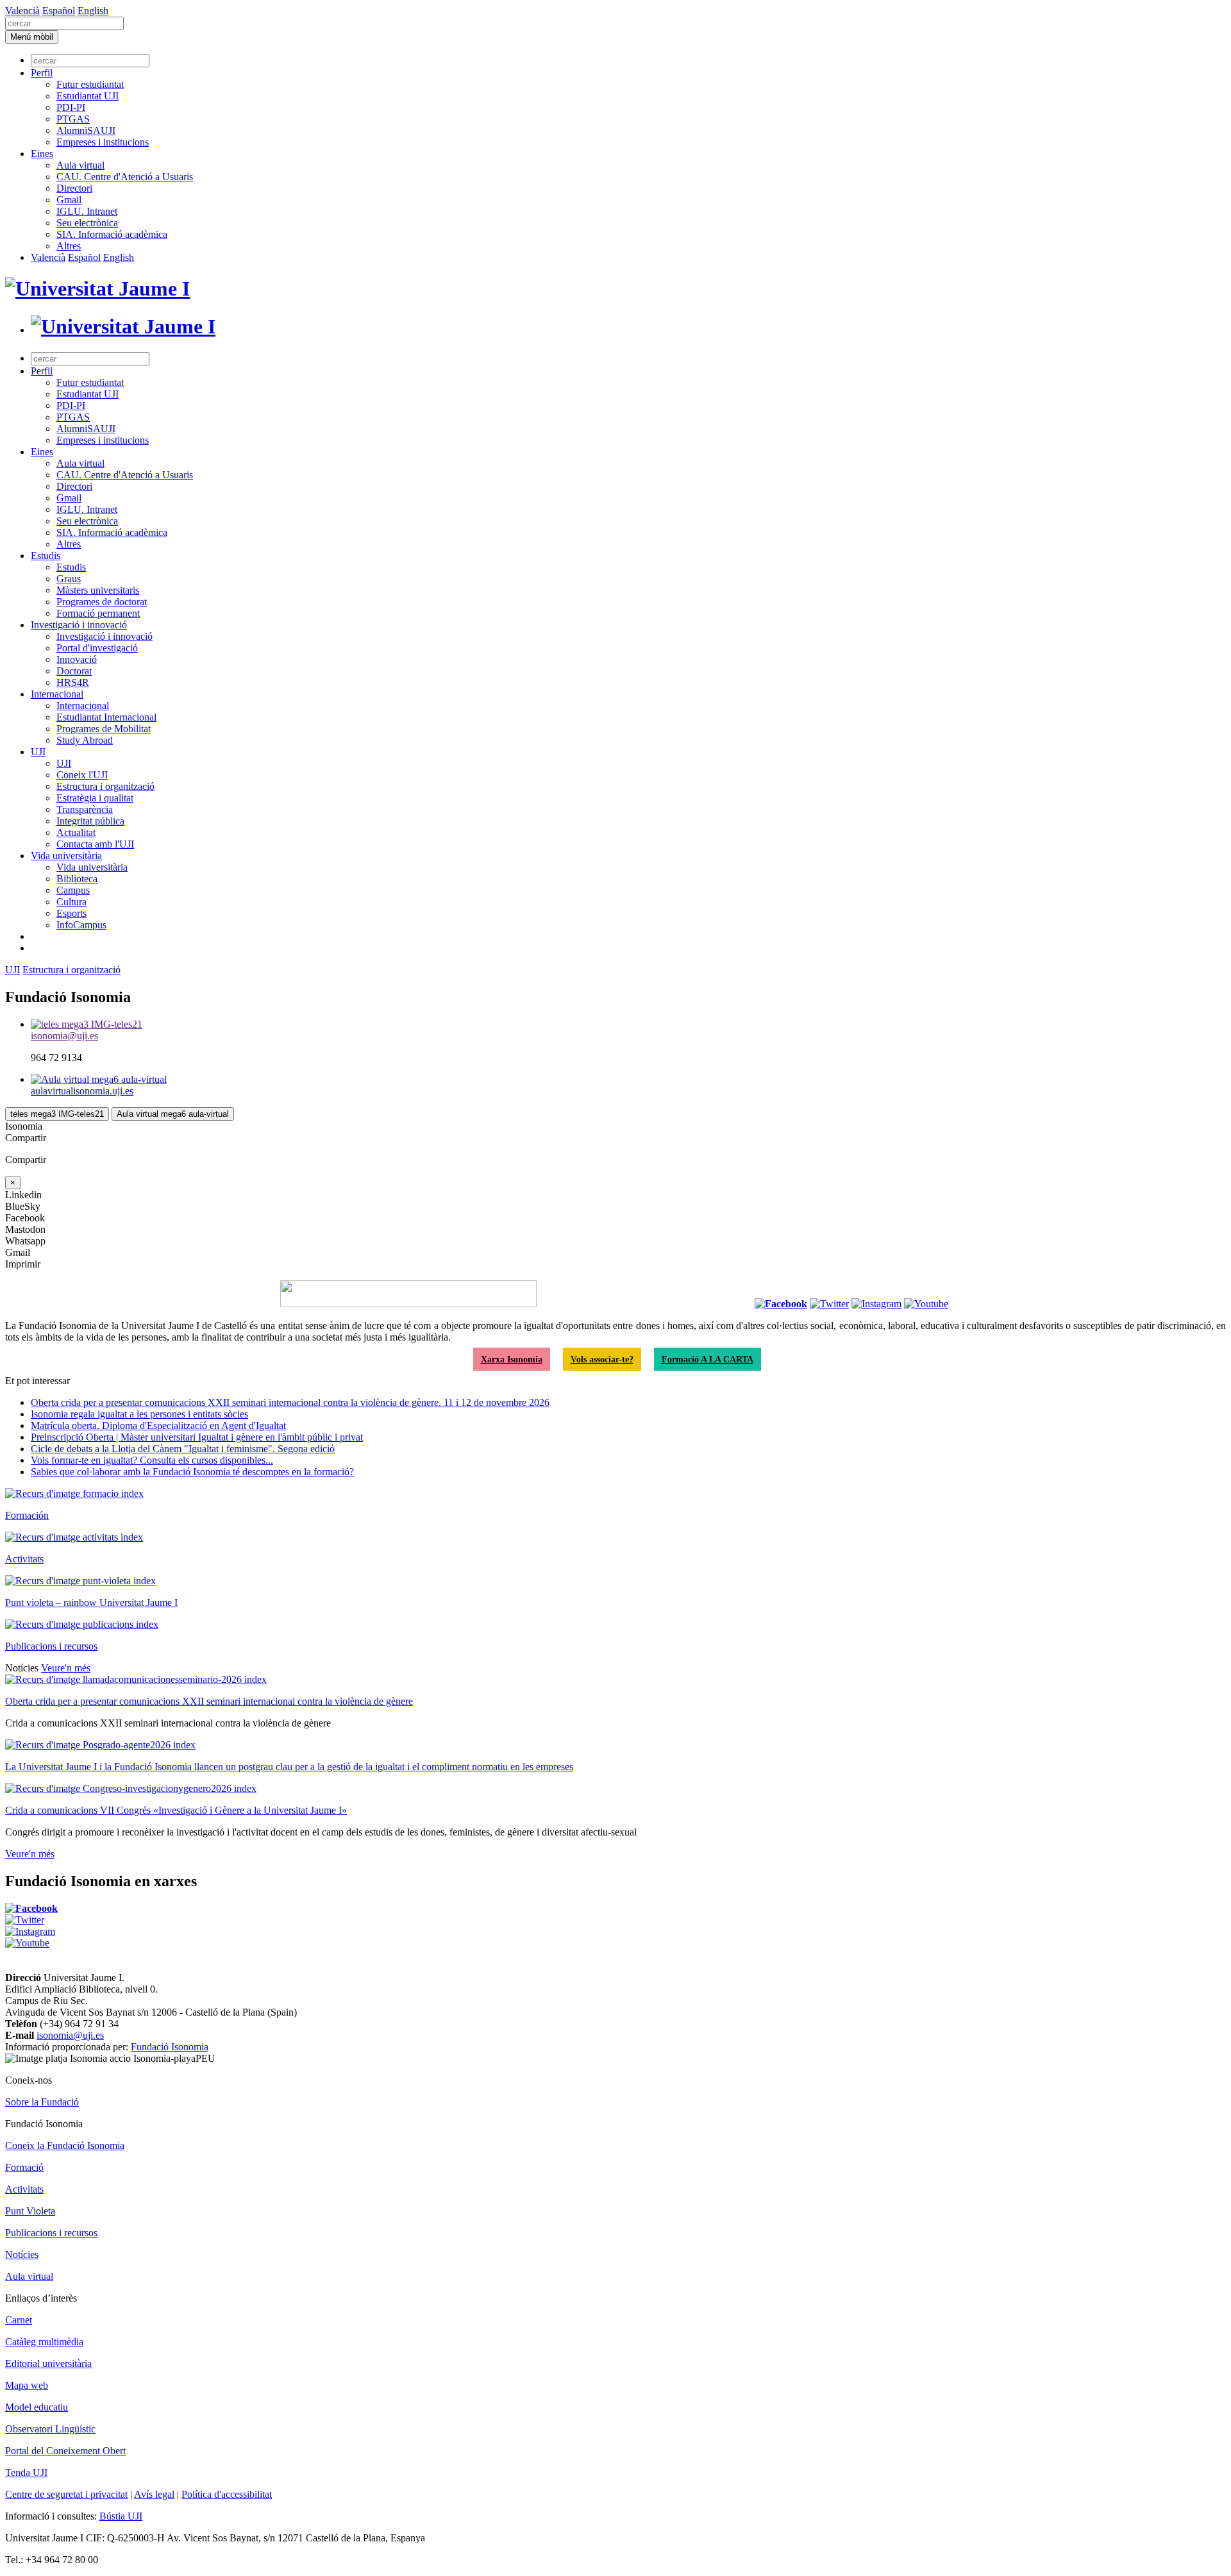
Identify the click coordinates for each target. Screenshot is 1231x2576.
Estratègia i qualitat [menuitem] (95, 798)
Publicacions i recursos (51, 1646)
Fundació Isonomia (170, 2047)
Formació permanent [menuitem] (98, 613)
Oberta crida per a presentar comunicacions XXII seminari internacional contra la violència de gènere (209, 1701)
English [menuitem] (93, 11)
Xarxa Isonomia (512, 1359)
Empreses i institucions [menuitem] (103, 142)
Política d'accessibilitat (227, 2494)
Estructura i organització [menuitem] (105, 786)
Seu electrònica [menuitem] (87, 223)
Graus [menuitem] (69, 579)
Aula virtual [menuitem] (80, 165)
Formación (27, 1515)
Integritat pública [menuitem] (90, 821)
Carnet (19, 2320)
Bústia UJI (121, 2516)
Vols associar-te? (602, 1359)
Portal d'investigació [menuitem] (97, 648)
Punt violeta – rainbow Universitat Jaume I (91, 1602)
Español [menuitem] (59, 11)
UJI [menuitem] (38, 752)
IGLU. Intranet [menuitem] (87, 211)
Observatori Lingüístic (50, 2429)
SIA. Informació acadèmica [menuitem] (112, 234)
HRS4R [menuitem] (73, 682)
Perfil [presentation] (42, 73)
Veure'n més (66, 1668)
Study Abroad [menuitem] (85, 740)
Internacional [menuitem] (57, 694)
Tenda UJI (26, 2472)
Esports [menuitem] (71, 913)
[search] (64, 23)
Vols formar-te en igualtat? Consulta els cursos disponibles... (152, 1460)
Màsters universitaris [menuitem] (98, 590)
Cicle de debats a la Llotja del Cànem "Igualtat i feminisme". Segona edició (183, 1449)
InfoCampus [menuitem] (81, 925)
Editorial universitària (48, 2363)
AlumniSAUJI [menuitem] (86, 130)
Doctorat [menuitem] (74, 671)
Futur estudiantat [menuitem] (90, 84)
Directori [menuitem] (74, 188)
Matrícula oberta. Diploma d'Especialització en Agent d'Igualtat (158, 1426)
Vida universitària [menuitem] (66, 856)
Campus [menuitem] (73, 890)
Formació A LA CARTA (708, 1359)
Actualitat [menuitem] (76, 832)
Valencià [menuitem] (22, 11)
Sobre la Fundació (42, 2102)
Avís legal (154, 2494)
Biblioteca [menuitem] (77, 879)
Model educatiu (37, 2407)
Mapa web (27, 2385)
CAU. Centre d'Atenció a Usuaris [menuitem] (125, 177)
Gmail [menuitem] (69, 200)
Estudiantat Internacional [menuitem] (106, 717)
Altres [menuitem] (69, 246)
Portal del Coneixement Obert (65, 2451)
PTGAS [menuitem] (73, 119)
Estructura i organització (71, 970)
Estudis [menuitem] (46, 556)
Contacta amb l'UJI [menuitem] (95, 844)
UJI (13, 970)
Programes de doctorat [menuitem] (102, 602)
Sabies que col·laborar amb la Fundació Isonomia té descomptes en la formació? (192, 1472)
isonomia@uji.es (70, 2035)
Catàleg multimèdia (44, 2342)
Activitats (24, 1559)
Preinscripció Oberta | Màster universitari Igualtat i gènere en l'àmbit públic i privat (197, 1437)
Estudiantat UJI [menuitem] (88, 96)
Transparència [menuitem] (85, 809)
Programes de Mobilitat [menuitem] (104, 729)
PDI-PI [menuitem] (71, 107)
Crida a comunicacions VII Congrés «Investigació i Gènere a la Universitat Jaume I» (176, 1810)
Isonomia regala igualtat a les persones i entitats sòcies (139, 1414)
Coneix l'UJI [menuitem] (82, 775)
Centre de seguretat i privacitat (66, 2494)
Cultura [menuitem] (71, 902)
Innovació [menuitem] (77, 659)
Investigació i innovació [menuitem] (79, 625)
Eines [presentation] (42, 154)
